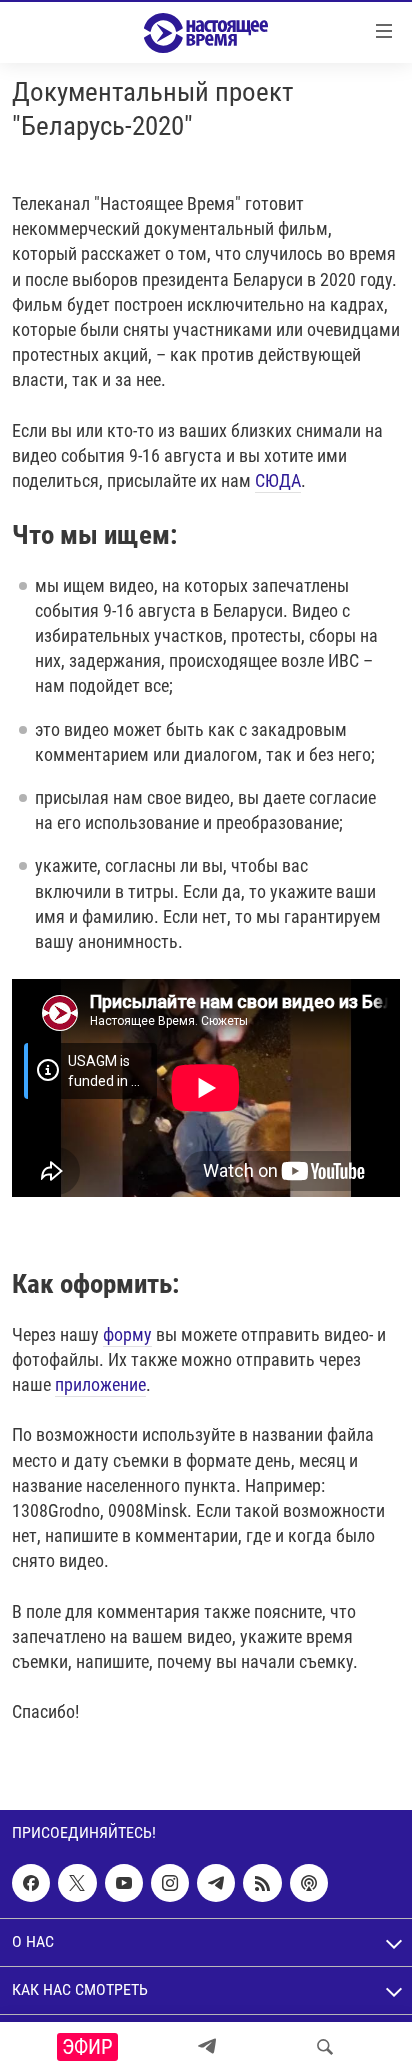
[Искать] (325, 2047)
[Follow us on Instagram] (170, 1883)
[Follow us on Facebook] (31, 1883)
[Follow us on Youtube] (124, 1883)
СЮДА (278, 480)
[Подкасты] (309, 1883)
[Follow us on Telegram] (216, 1883)
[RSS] (262, 1883)
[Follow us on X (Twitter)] (77, 1883)
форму (127, 1334)
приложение (100, 1384)
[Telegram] (207, 2047)
